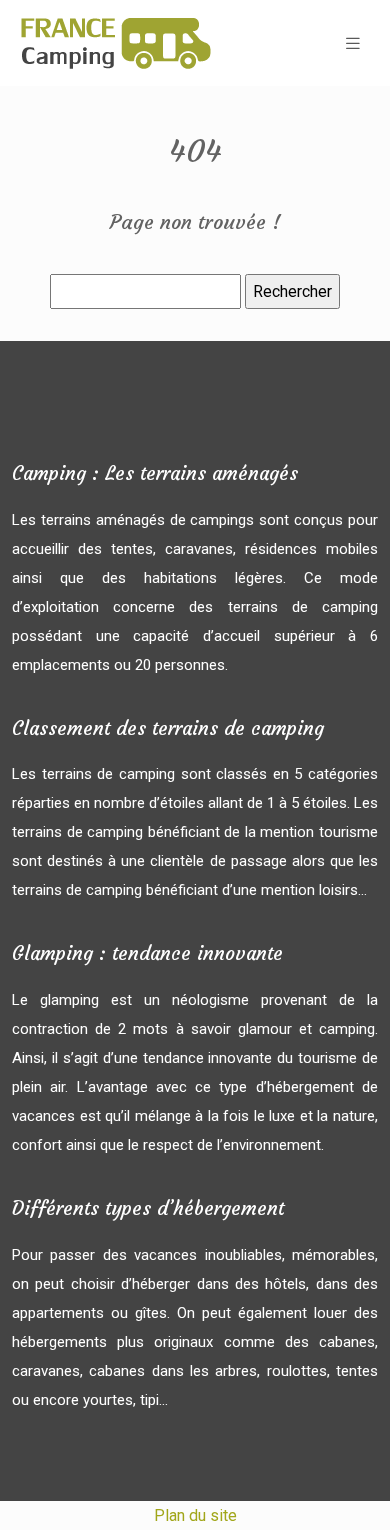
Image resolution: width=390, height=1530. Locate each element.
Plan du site (195, 1515)
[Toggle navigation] (353, 43)
